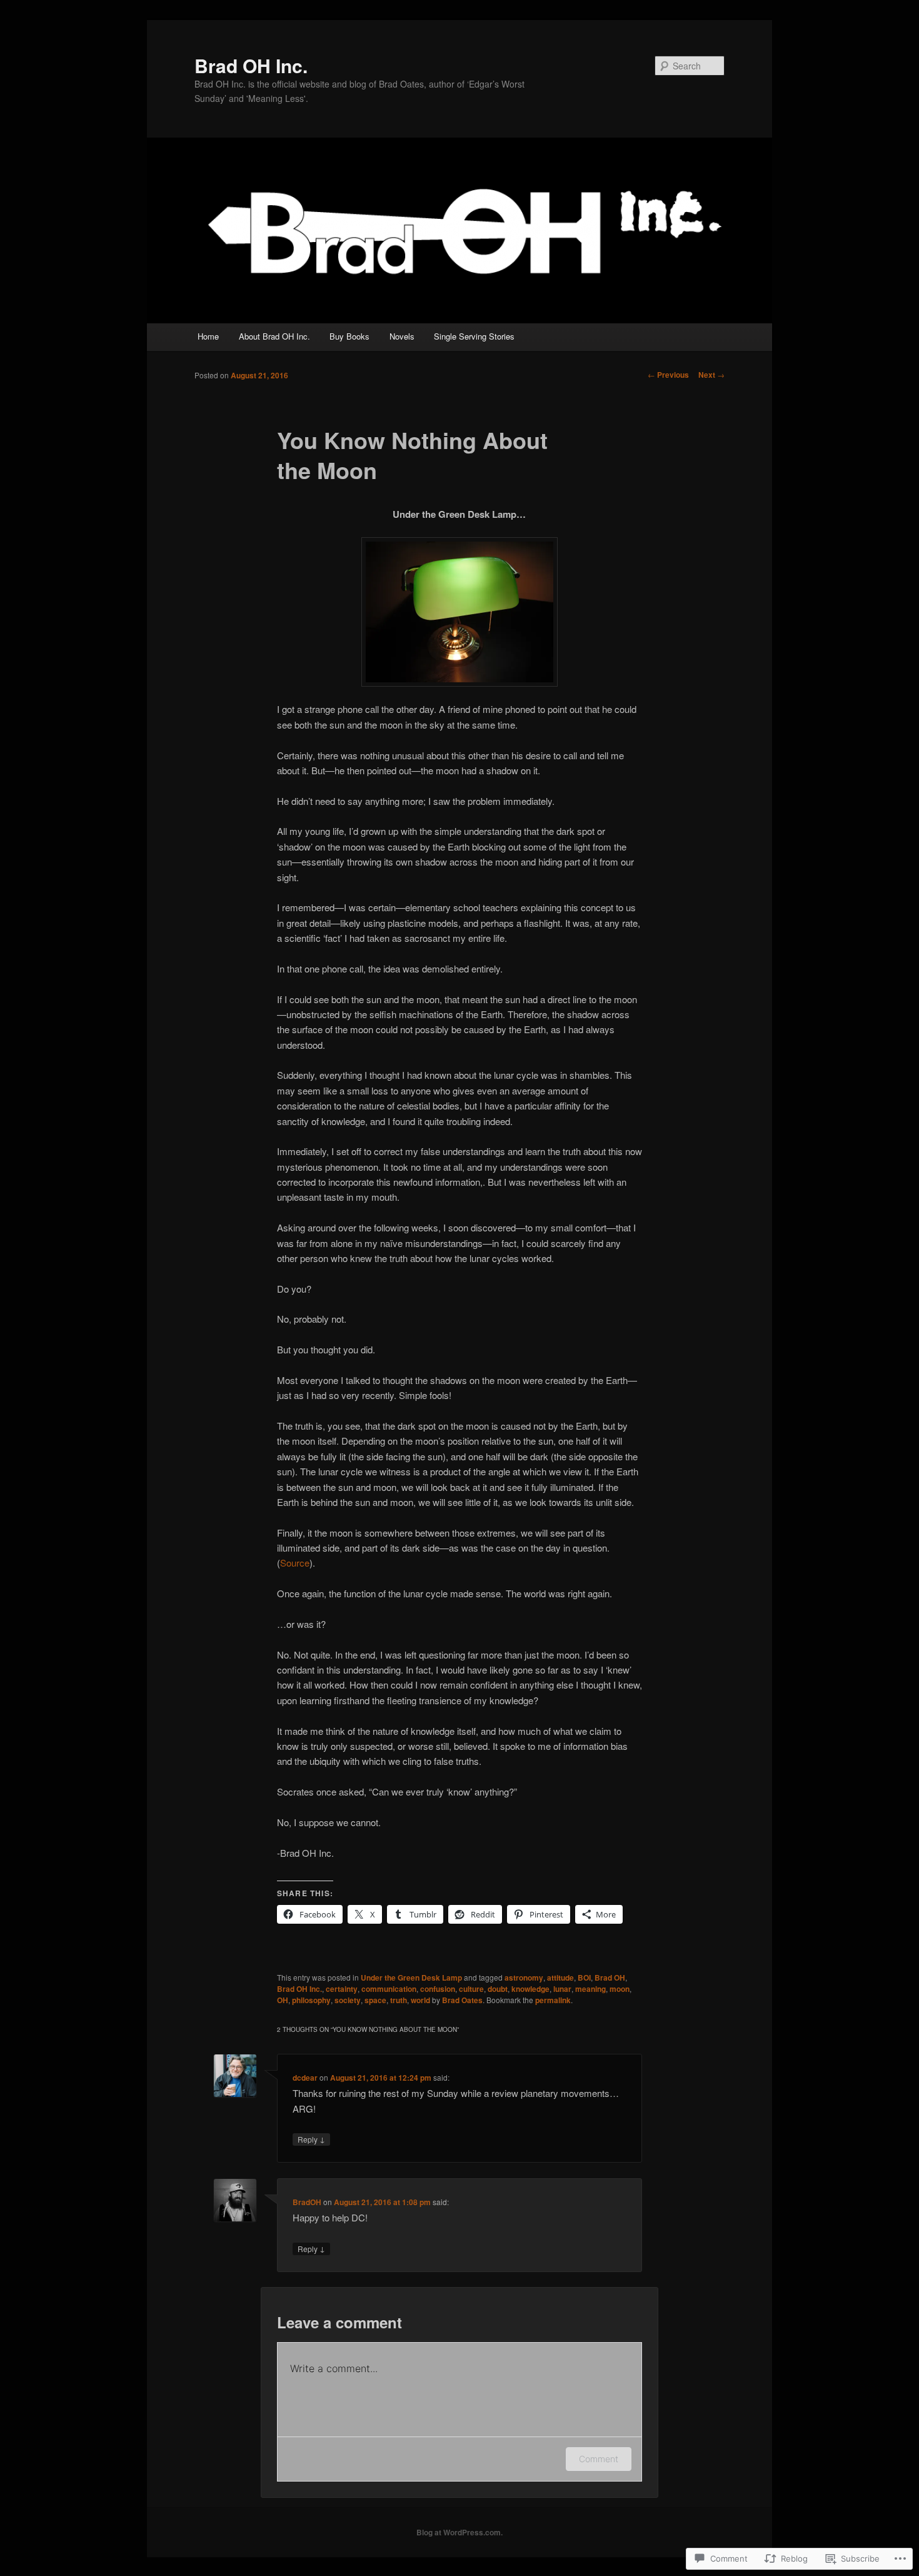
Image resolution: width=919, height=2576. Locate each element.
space (375, 2000)
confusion (438, 1989)
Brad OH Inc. (251, 65)
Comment (599, 2459)
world (420, 2000)
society (348, 2000)
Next (711, 375)
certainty (342, 1989)
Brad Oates (462, 2000)
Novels (402, 336)
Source (295, 1563)
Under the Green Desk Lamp (411, 1977)
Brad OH (610, 1977)
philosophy (311, 2000)
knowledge (530, 1989)
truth (399, 2000)
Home (208, 336)
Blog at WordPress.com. (459, 2532)
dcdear (305, 2078)
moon (620, 1989)
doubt (498, 1989)
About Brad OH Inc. (274, 336)
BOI (584, 1977)
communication (389, 1989)
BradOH (307, 2202)
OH (283, 2000)
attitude (560, 1977)
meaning (590, 1989)
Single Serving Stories (474, 336)
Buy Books (349, 336)
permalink (553, 2000)
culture (471, 1989)
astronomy (524, 1977)
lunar (562, 1989)
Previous (668, 375)
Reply (311, 2139)
